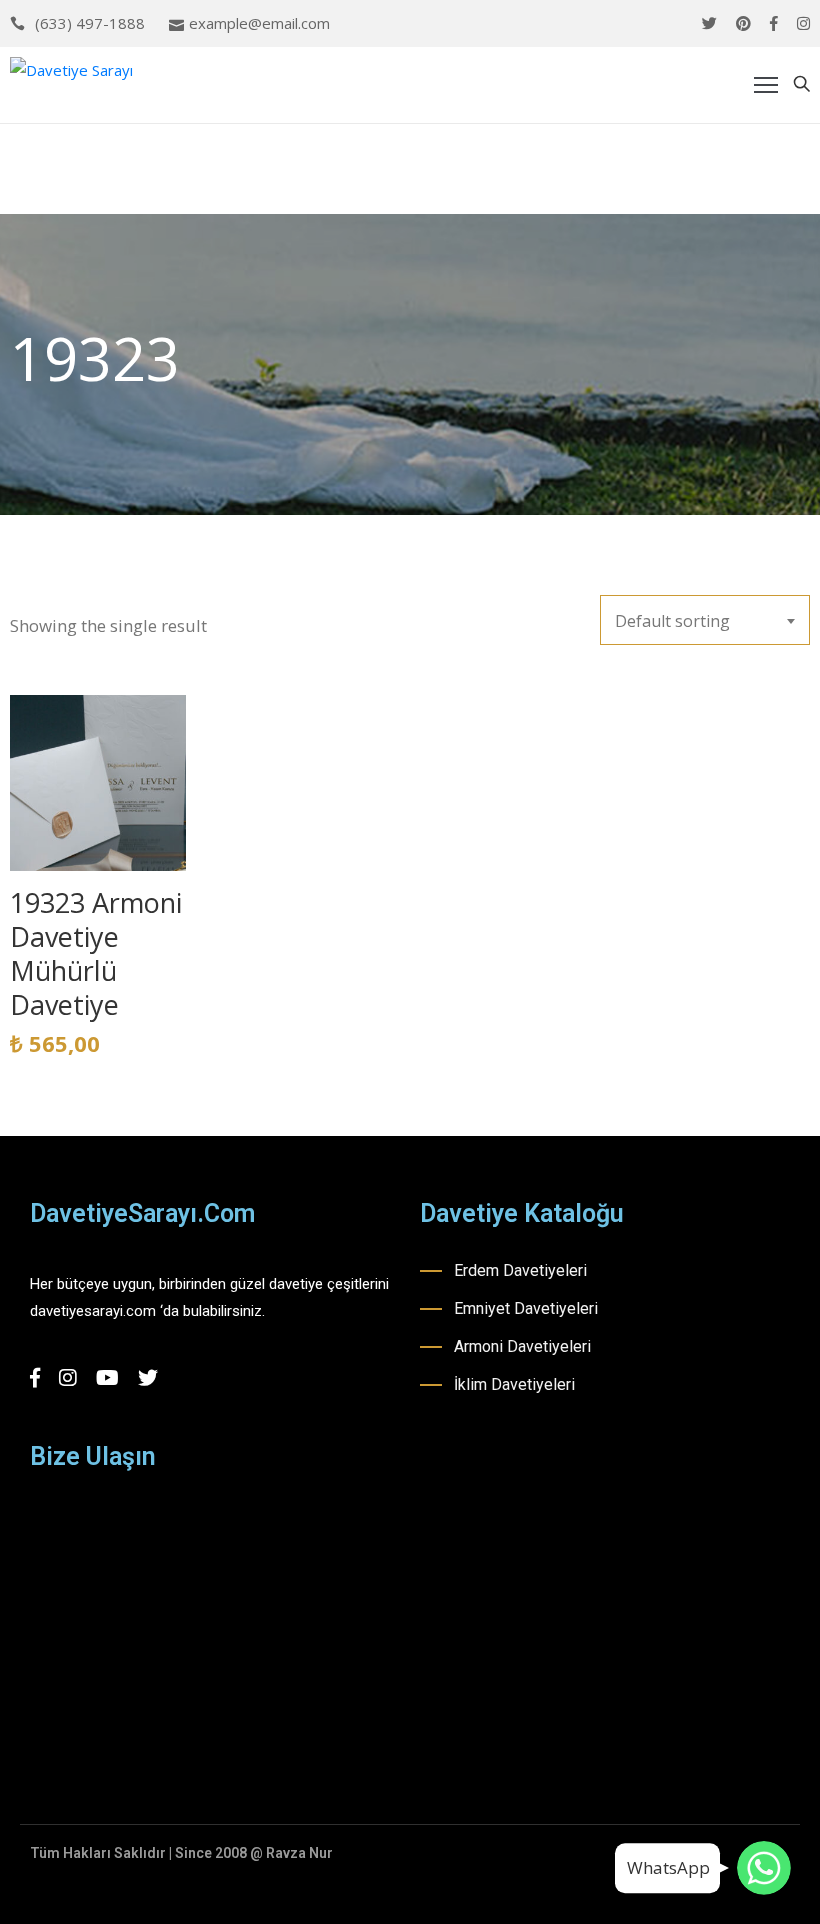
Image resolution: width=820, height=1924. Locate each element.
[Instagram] (803, 23)
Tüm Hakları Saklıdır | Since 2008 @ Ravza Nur (181, 1853)
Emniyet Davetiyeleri (526, 1308)
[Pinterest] (743, 23)
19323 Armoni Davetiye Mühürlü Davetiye (96, 953)
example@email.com (259, 23)
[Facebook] (774, 23)
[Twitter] (709, 23)
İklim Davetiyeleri (514, 1384)
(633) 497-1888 (90, 23)
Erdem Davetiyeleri (520, 1270)
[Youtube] (107, 1378)
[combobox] (705, 620)
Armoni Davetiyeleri (522, 1346)
